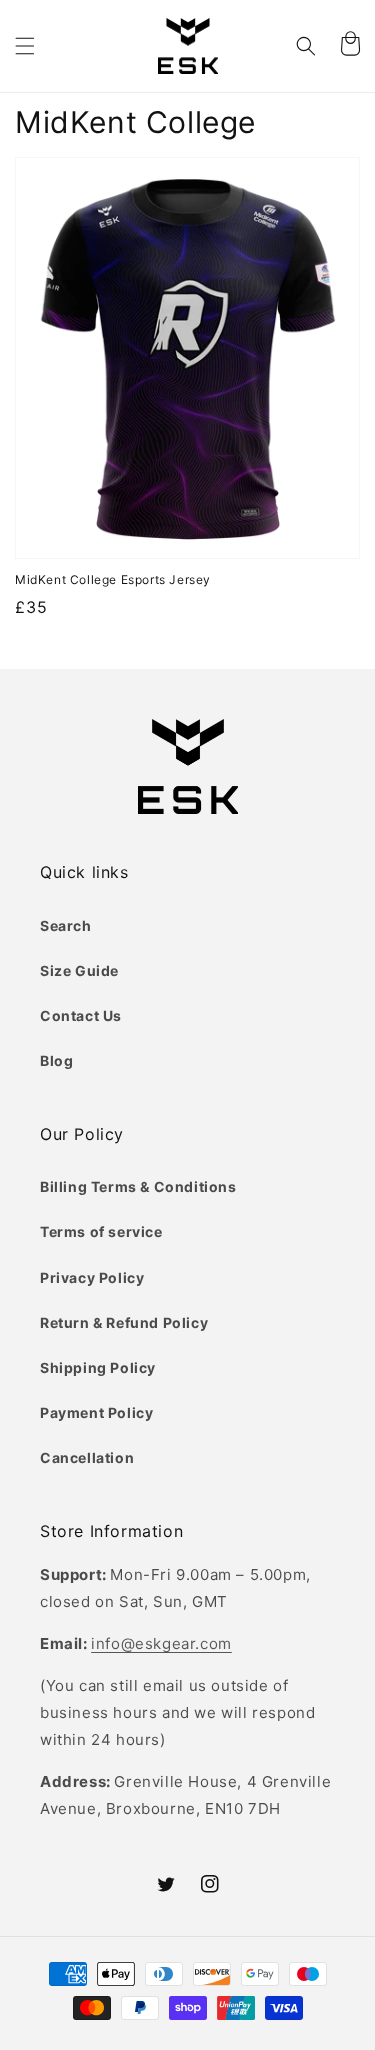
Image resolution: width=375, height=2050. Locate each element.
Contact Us (81, 1015)
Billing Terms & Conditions (138, 1186)
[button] (25, 46)
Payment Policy (96, 1412)
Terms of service (101, 1231)
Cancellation (87, 1457)
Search (66, 925)
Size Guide (79, 970)
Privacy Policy (92, 1277)
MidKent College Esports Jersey (113, 579)
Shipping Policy (98, 1367)
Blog (56, 1060)
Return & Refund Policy (124, 1322)
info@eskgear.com (161, 1643)
